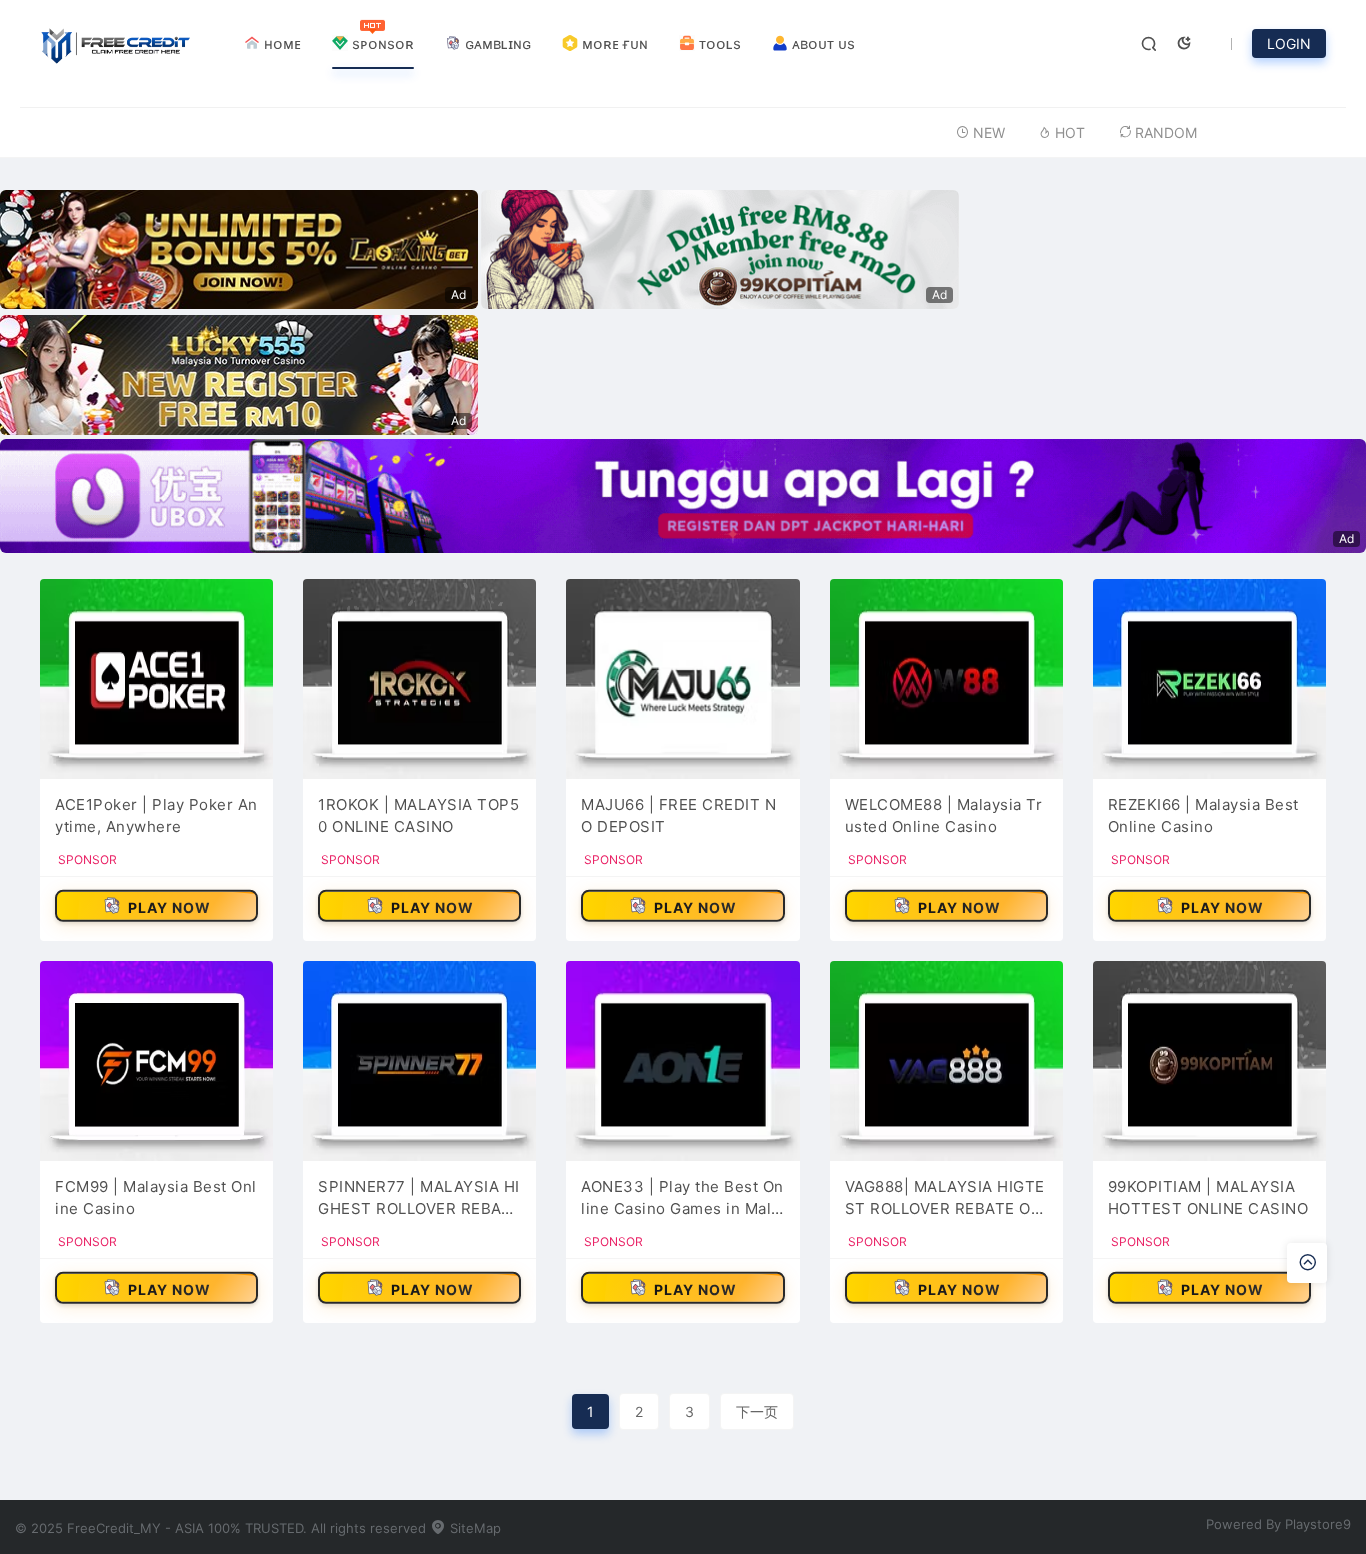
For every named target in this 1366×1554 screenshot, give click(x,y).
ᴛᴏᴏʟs (718, 43)
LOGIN (1289, 43)
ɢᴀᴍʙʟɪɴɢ (496, 43)
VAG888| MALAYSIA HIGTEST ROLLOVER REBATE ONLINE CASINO (945, 1199)
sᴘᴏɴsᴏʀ (381, 43)
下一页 (757, 1411)
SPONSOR (87, 860)
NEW (989, 132)
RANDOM (1166, 132)
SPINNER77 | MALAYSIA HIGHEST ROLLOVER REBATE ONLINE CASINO (419, 1199)
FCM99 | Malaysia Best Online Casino (156, 1198)
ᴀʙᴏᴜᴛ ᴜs (821, 43)
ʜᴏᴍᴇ (280, 43)
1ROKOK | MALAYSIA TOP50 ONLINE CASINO (418, 816)
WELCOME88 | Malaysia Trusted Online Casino (944, 816)
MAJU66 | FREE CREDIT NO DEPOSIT (678, 816)
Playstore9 (1318, 1524)
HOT (1070, 132)
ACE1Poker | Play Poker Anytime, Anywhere (156, 816)
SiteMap (473, 1528)
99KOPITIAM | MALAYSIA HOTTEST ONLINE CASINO (1208, 1198)
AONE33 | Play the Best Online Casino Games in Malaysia (682, 1199)
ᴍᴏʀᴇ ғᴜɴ (613, 43)
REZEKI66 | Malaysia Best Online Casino (1203, 816)
